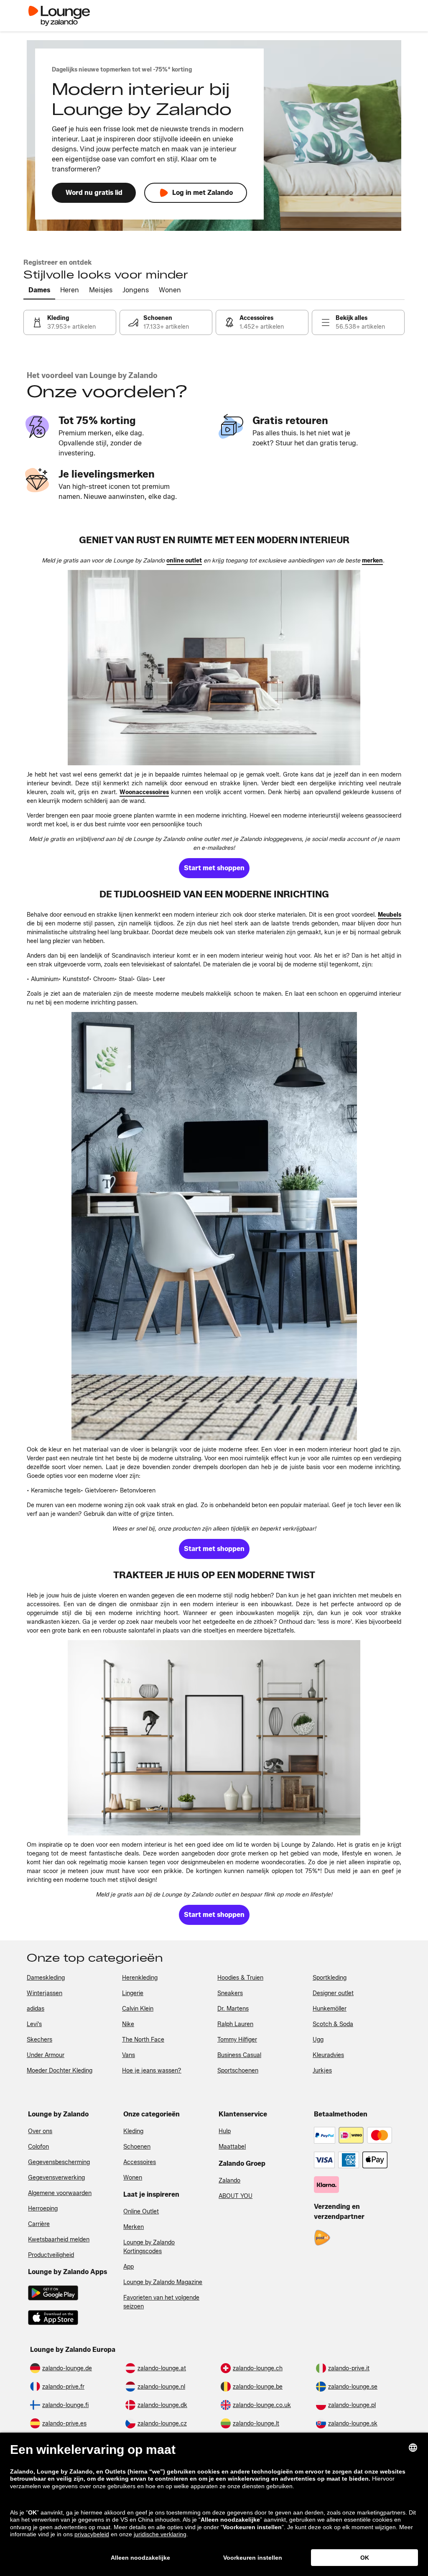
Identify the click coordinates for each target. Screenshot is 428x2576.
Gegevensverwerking (56, 2178)
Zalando (229, 2181)
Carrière (39, 2224)
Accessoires (140, 2162)
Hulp (225, 2131)
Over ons (40, 2131)
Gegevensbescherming (59, 2162)
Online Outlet (141, 2212)
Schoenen (137, 2147)
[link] (70, 322)
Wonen (133, 2178)
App (129, 2267)
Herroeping (43, 2209)
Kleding (133, 2131)
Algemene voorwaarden (60, 2193)
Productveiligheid (51, 2255)
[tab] (39, 291)
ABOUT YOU (236, 2196)
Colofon (38, 2147)
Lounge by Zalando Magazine (163, 2282)
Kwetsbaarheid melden (59, 2240)
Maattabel (232, 2147)
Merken (134, 2227)
